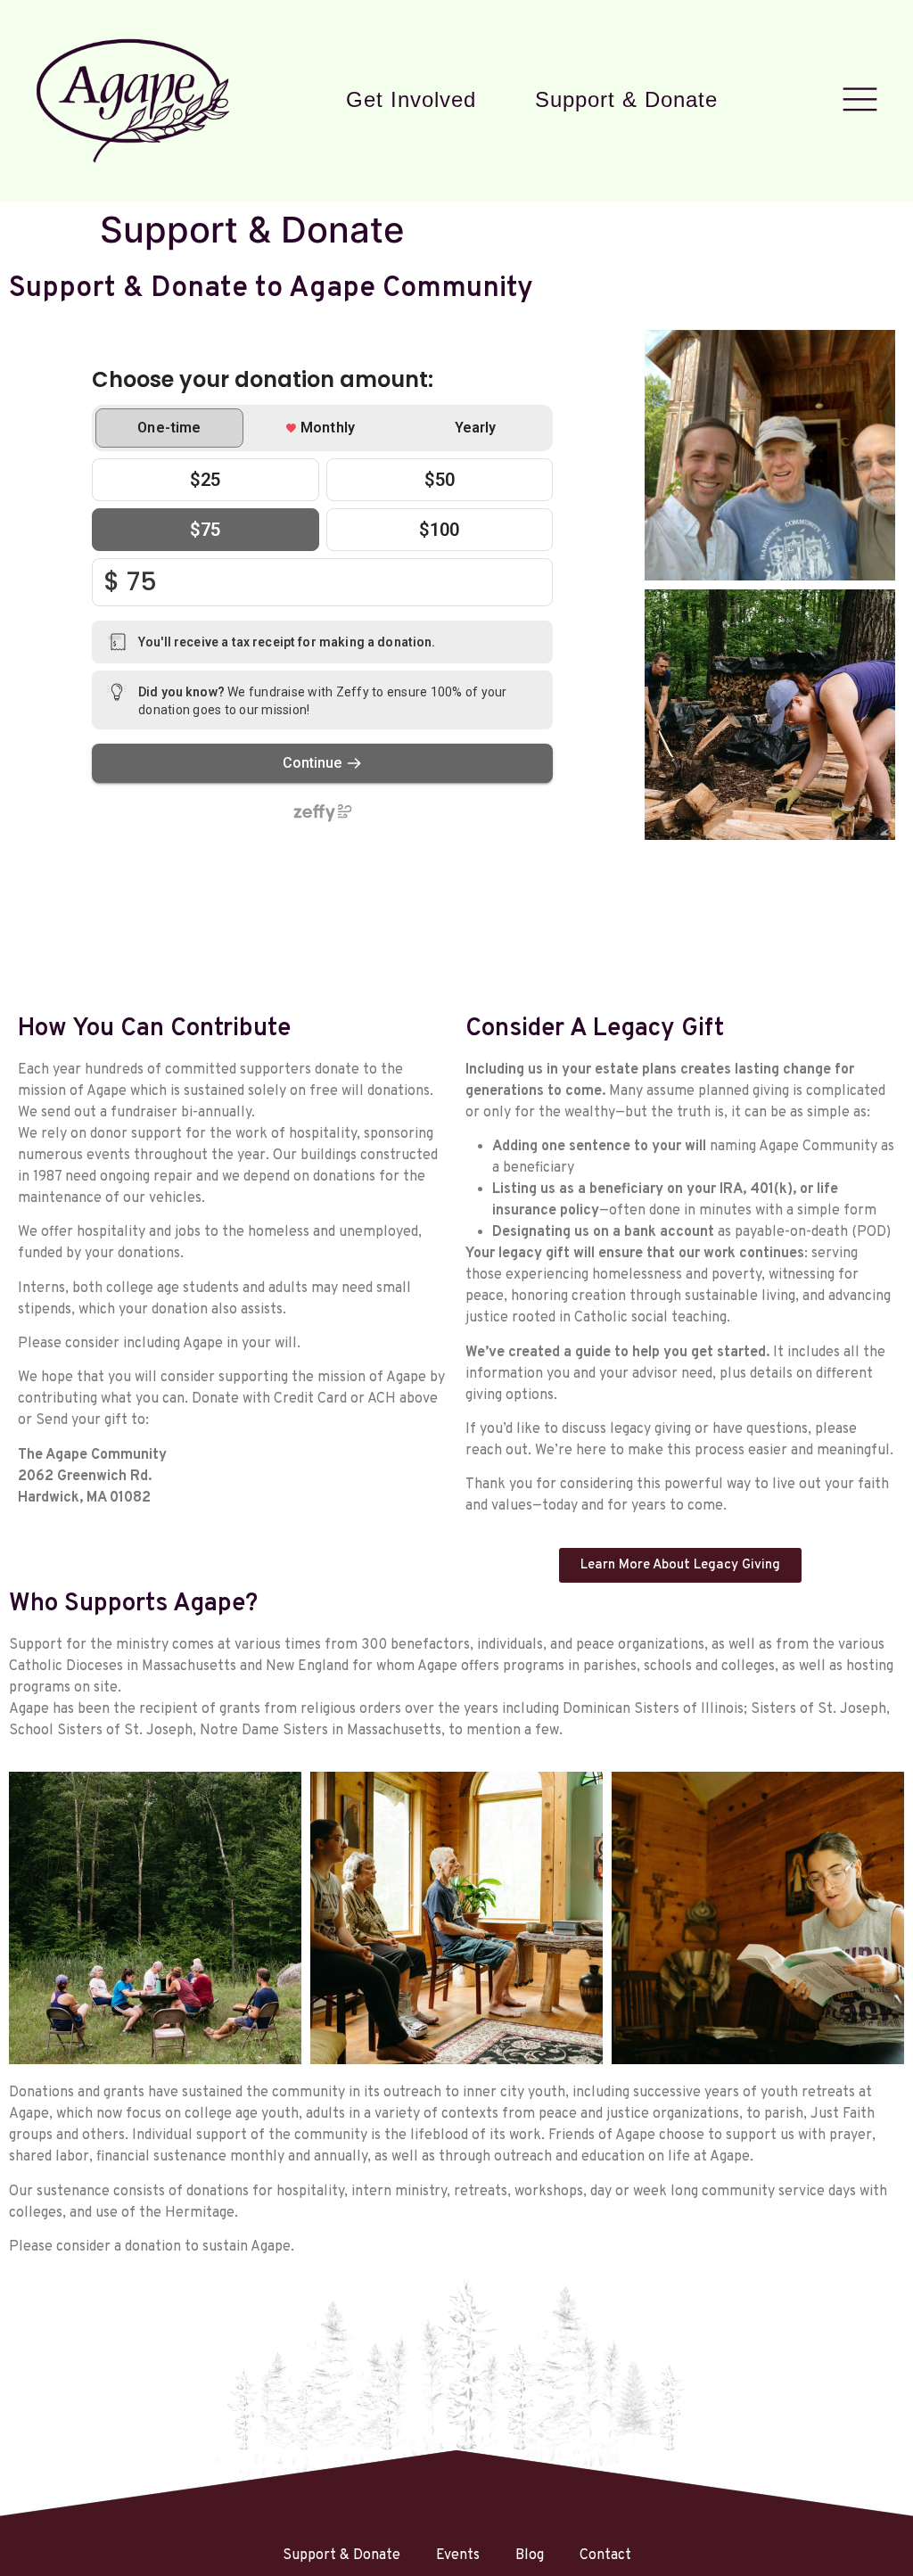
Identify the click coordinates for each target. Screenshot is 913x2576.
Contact (605, 2555)
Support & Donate (626, 100)
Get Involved (411, 100)
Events (458, 2555)
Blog (530, 2555)
